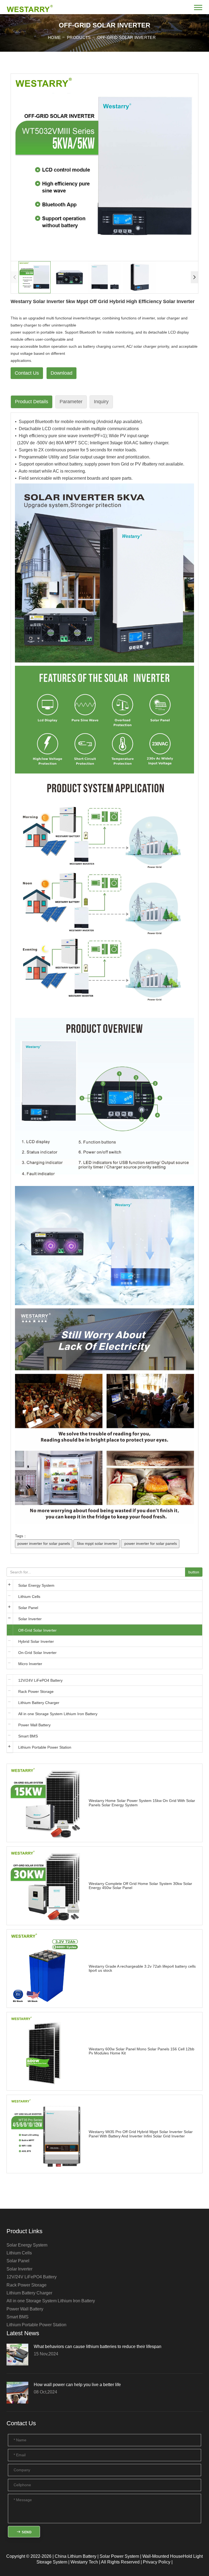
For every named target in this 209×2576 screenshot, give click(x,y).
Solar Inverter (30, 1619)
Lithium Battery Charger (39, 1703)
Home (54, 37)
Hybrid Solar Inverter (36, 1641)
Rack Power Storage (36, 1691)
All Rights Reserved (120, 2562)
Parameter (71, 402)
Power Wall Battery (34, 1725)
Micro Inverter (30, 1664)
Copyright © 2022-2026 (29, 2556)
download (62, 373)
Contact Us (27, 373)
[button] (194, 277)
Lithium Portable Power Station (45, 1747)
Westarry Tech (84, 2562)
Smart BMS (28, 1736)
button (194, 1572)
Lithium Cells (29, 1597)
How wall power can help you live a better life (77, 2385)
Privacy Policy (157, 2562)
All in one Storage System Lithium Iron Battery (58, 1714)
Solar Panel (28, 1608)
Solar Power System (119, 2556)
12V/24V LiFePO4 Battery (40, 1680)
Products (79, 37)
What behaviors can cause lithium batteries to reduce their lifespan (98, 2347)
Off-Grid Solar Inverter (126, 37)
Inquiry (101, 402)
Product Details (32, 402)
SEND (26, 2532)
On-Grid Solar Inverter (37, 1653)
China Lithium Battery (76, 2556)
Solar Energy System (36, 1585)
